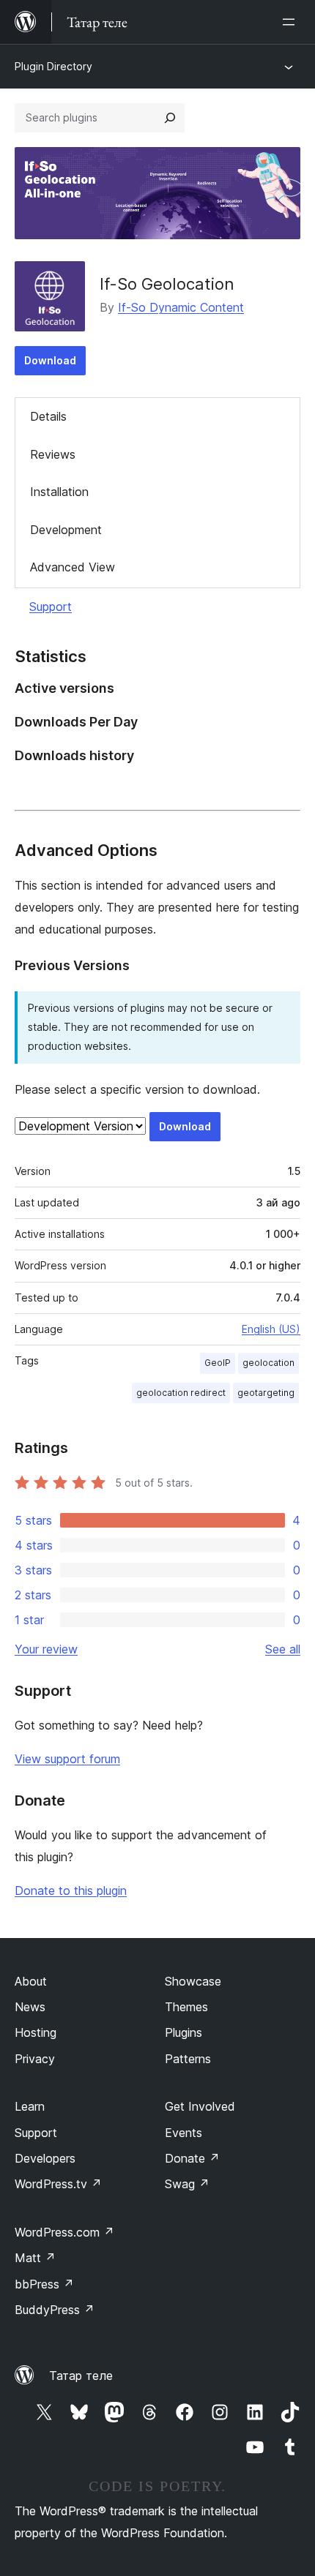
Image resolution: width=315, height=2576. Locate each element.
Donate (192, 2158)
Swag (187, 2184)
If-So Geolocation (167, 284)
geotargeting (266, 1393)
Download (50, 360)
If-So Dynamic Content (181, 307)
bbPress (44, 2284)
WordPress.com (64, 2232)
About (31, 1981)
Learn (30, 2106)
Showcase (193, 1981)
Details (48, 416)
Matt (35, 2258)
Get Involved (200, 2106)
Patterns (188, 2059)
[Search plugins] (170, 118)
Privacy (35, 2059)
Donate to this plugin (71, 1890)
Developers (45, 2158)
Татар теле (81, 2376)
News (30, 2007)
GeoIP (218, 1363)
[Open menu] (292, 22)
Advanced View (73, 567)
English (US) (271, 1329)
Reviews (53, 454)
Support (51, 607)
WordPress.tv (58, 2184)
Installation (59, 492)
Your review (46, 1649)
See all (283, 1649)
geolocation (268, 1363)
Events (184, 2133)
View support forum (67, 1759)
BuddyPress (55, 2310)
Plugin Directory (53, 66)
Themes (186, 2007)
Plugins (184, 2032)
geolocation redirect (181, 1393)
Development (66, 530)
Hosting (36, 2032)
